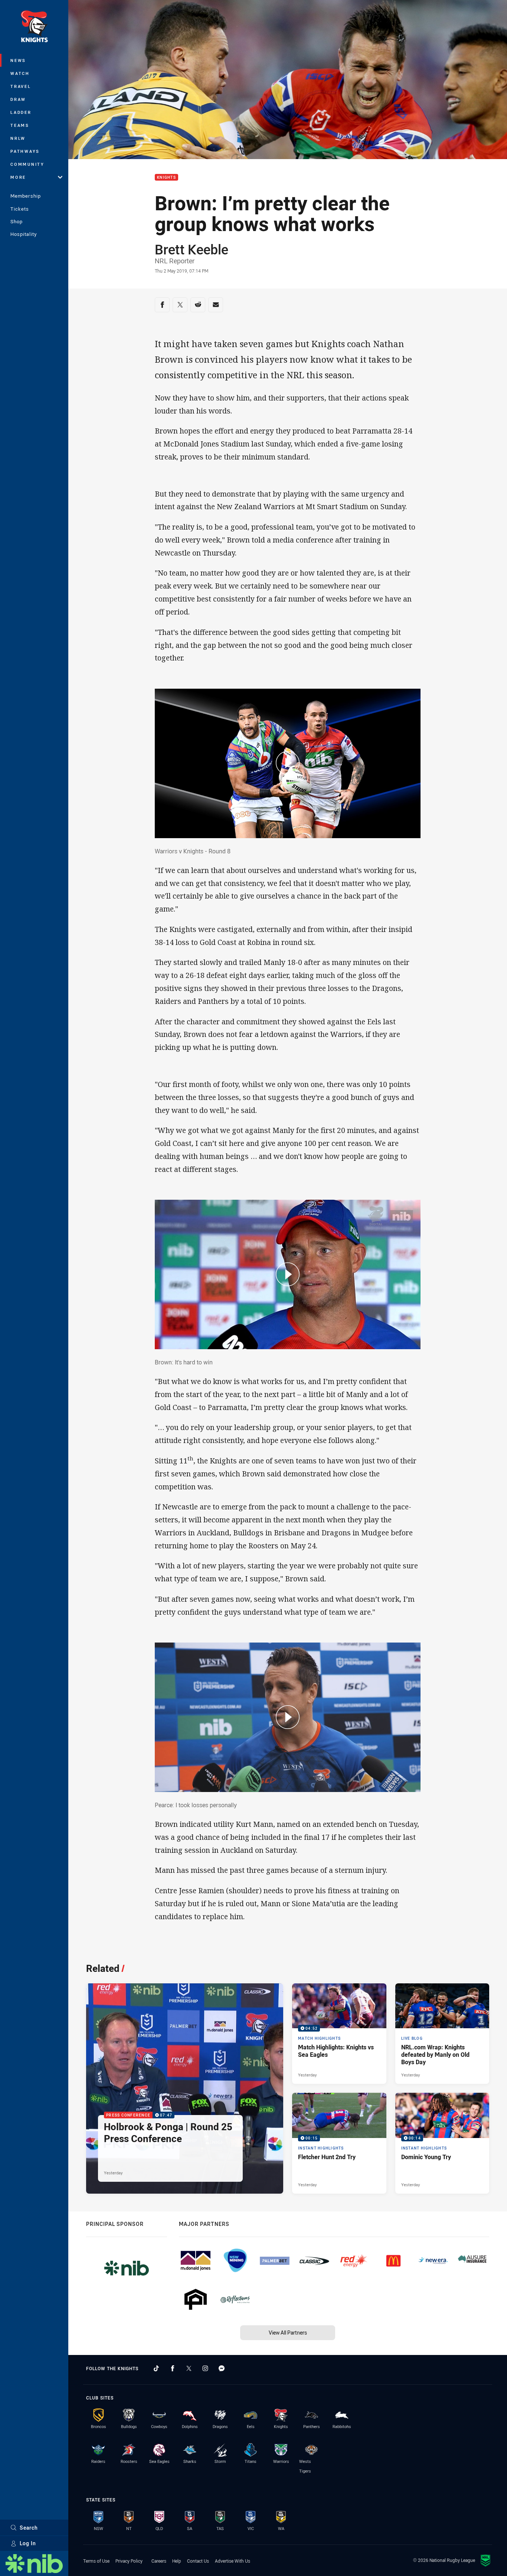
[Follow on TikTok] (156, 2368)
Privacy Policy (129, 2561)
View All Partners (288, 2333)
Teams (20, 125)
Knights (166, 177)
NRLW (18, 138)
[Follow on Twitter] (189, 2368)
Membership (26, 196)
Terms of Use (96, 2561)
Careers (159, 2561)
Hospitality (24, 234)
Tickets (20, 209)
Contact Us (198, 2561)
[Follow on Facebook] (173, 2368)
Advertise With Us (233, 2561)
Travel (21, 86)
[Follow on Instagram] (205, 2368)
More (18, 177)
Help (177, 2561)
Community (27, 164)
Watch (20, 73)
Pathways (25, 151)
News (18, 60)
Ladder (21, 112)
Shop (17, 221)
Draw (18, 99)
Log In (28, 2543)
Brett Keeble (192, 249)
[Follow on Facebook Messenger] (222, 2368)
